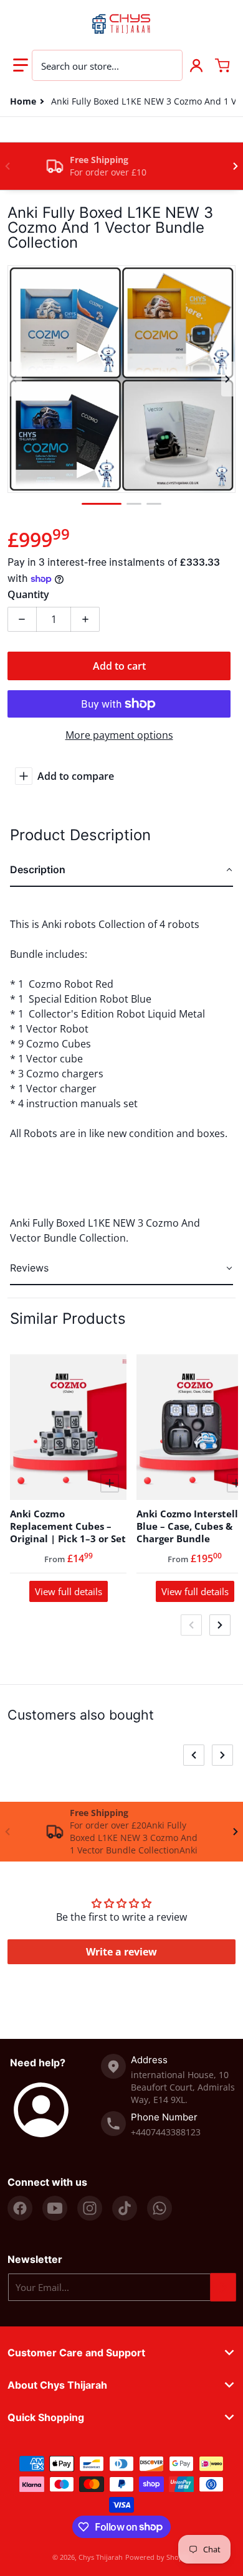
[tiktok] (125, 2208)
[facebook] (20, 2208)
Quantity (28, 594)
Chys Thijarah (101, 2557)
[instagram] (90, 2208)
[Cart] (222, 65)
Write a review (121, 1952)
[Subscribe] (223, 2287)
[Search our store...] (166, 65)
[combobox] (107, 65)
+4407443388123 (166, 2132)
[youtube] (55, 2208)
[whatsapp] (160, 2208)
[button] (21, 65)
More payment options (119, 735)
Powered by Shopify (158, 2557)
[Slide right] (236, 166)
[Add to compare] (110, 1483)
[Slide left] (7, 166)
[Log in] (196, 65)
